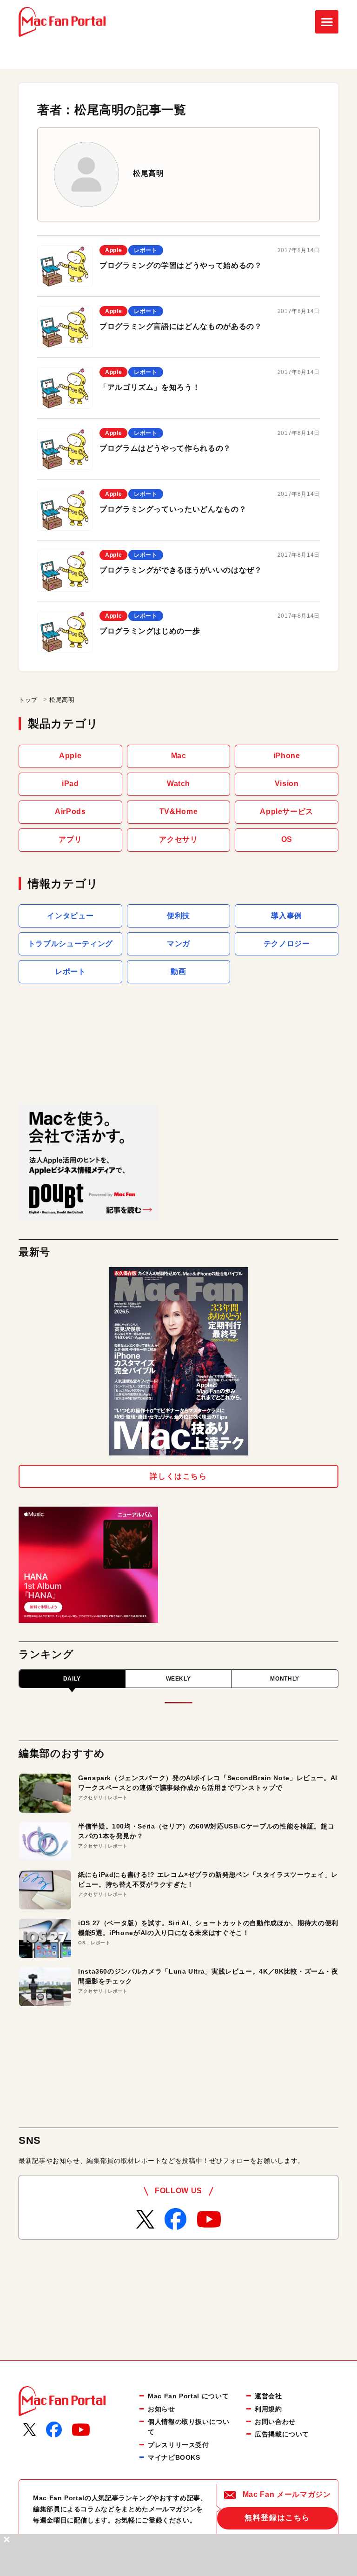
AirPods (70, 811)
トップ (28, 700)
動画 (178, 971)
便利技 (178, 916)
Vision (287, 784)
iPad (70, 784)
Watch (178, 784)
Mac (179, 756)
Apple (70, 756)
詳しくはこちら (178, 1476)
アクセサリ (178, 839)
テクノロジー (287, 944)
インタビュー (70, 916)
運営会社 (268, 2396)
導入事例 (287, 916)
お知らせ (162, 2409)
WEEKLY (178, 1679)
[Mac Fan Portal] (62, 22)
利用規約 (268, 2409)
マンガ (178, 944)
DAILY (72, 1679)
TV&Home (178, 811)
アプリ (70, 839)
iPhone (287, 756)
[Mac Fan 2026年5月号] (178, 1361)
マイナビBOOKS (174, 2457)
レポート (70, 971)
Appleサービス (287, 811)
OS (287, 839)
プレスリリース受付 (178, 2445)
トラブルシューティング (70, 944)
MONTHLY (284, 1679)
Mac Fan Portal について (188, 2396)
